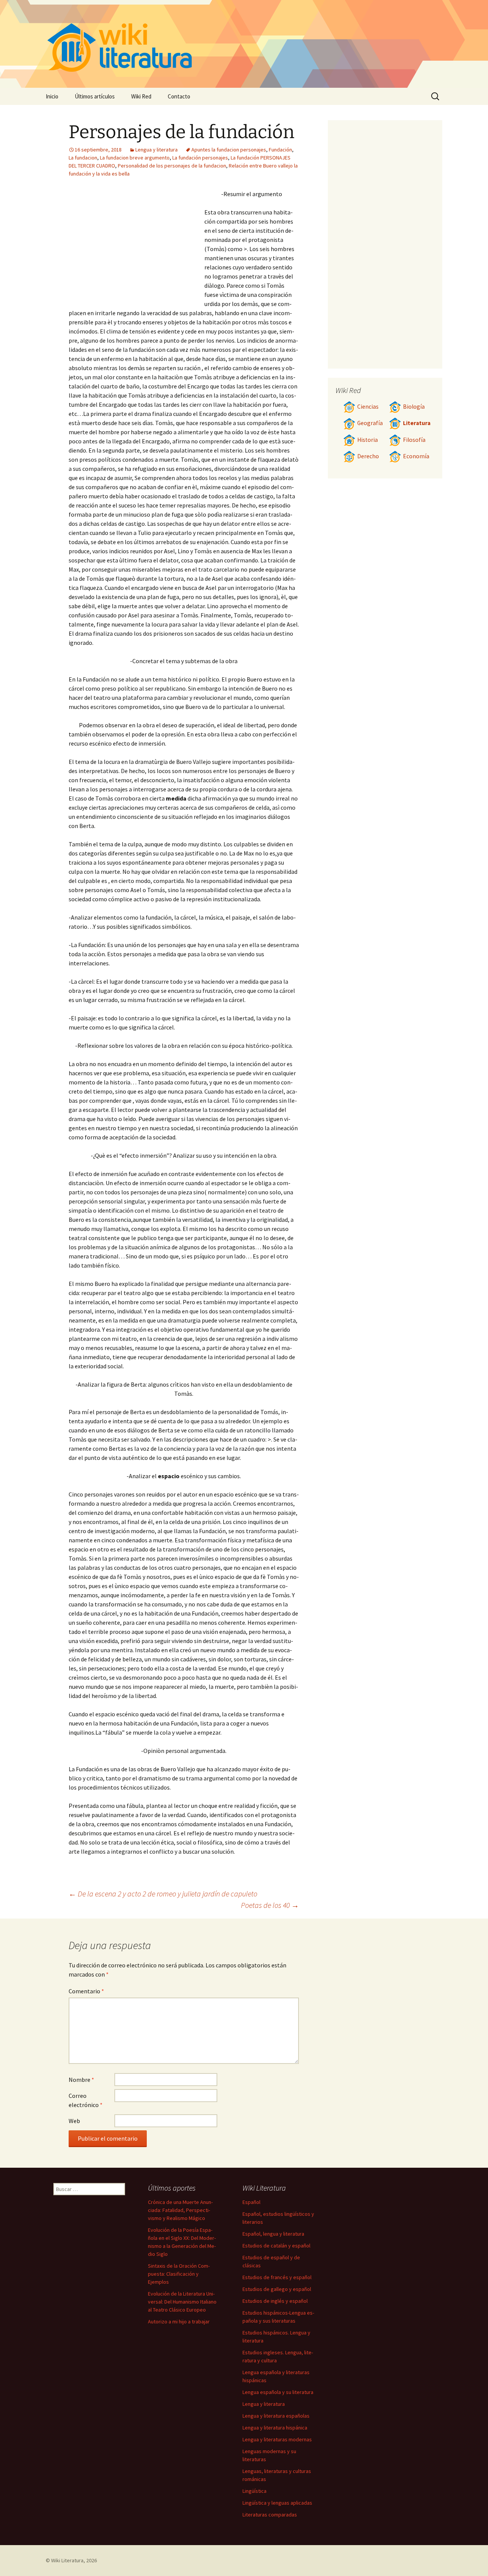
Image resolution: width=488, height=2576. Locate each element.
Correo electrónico (86, 2100)
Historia (368, 440)
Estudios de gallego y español (277, 2289)
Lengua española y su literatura (278, 2392)
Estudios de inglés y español (275, 2301)
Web (74, 2121)
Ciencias (368, 407)
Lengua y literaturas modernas (277, 2439)
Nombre (81, 2080)
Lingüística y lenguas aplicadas (277, 2503)
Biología (414, 407)
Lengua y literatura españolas (276, 2416)
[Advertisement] (136, 246)
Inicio (52, 96)
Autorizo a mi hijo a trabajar (179, 2321)
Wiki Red (141, 96)
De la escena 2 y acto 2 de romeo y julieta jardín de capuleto (163, 1894)
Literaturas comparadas (270, 2515)
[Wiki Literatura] (244, 44)
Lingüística (254, 2491)
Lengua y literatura (157, 150)
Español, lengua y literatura (273, 2234)
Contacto (179, 96)
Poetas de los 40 (270, 1905)
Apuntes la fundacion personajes (229, 150)
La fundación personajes (200, 158)
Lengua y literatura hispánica (275, 2428)
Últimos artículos (95, 96)
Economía (416, 456)
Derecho (368, 456)
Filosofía (414, 440)
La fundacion (83, 158)
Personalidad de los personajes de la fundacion (172, 166)
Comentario (86, 1991)
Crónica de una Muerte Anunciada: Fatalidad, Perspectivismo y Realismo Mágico (180, 2210)
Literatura (417, 423)
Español (251, 2202)
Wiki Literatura (67, 2560)
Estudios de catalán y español (276, 2246)
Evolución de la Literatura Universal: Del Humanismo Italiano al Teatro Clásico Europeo (182, 2302)
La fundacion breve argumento (135, 158)
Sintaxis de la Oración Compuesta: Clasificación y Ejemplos (179, 2274)
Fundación (280, 150)
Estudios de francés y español (277, 2277)
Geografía (370, 423)
